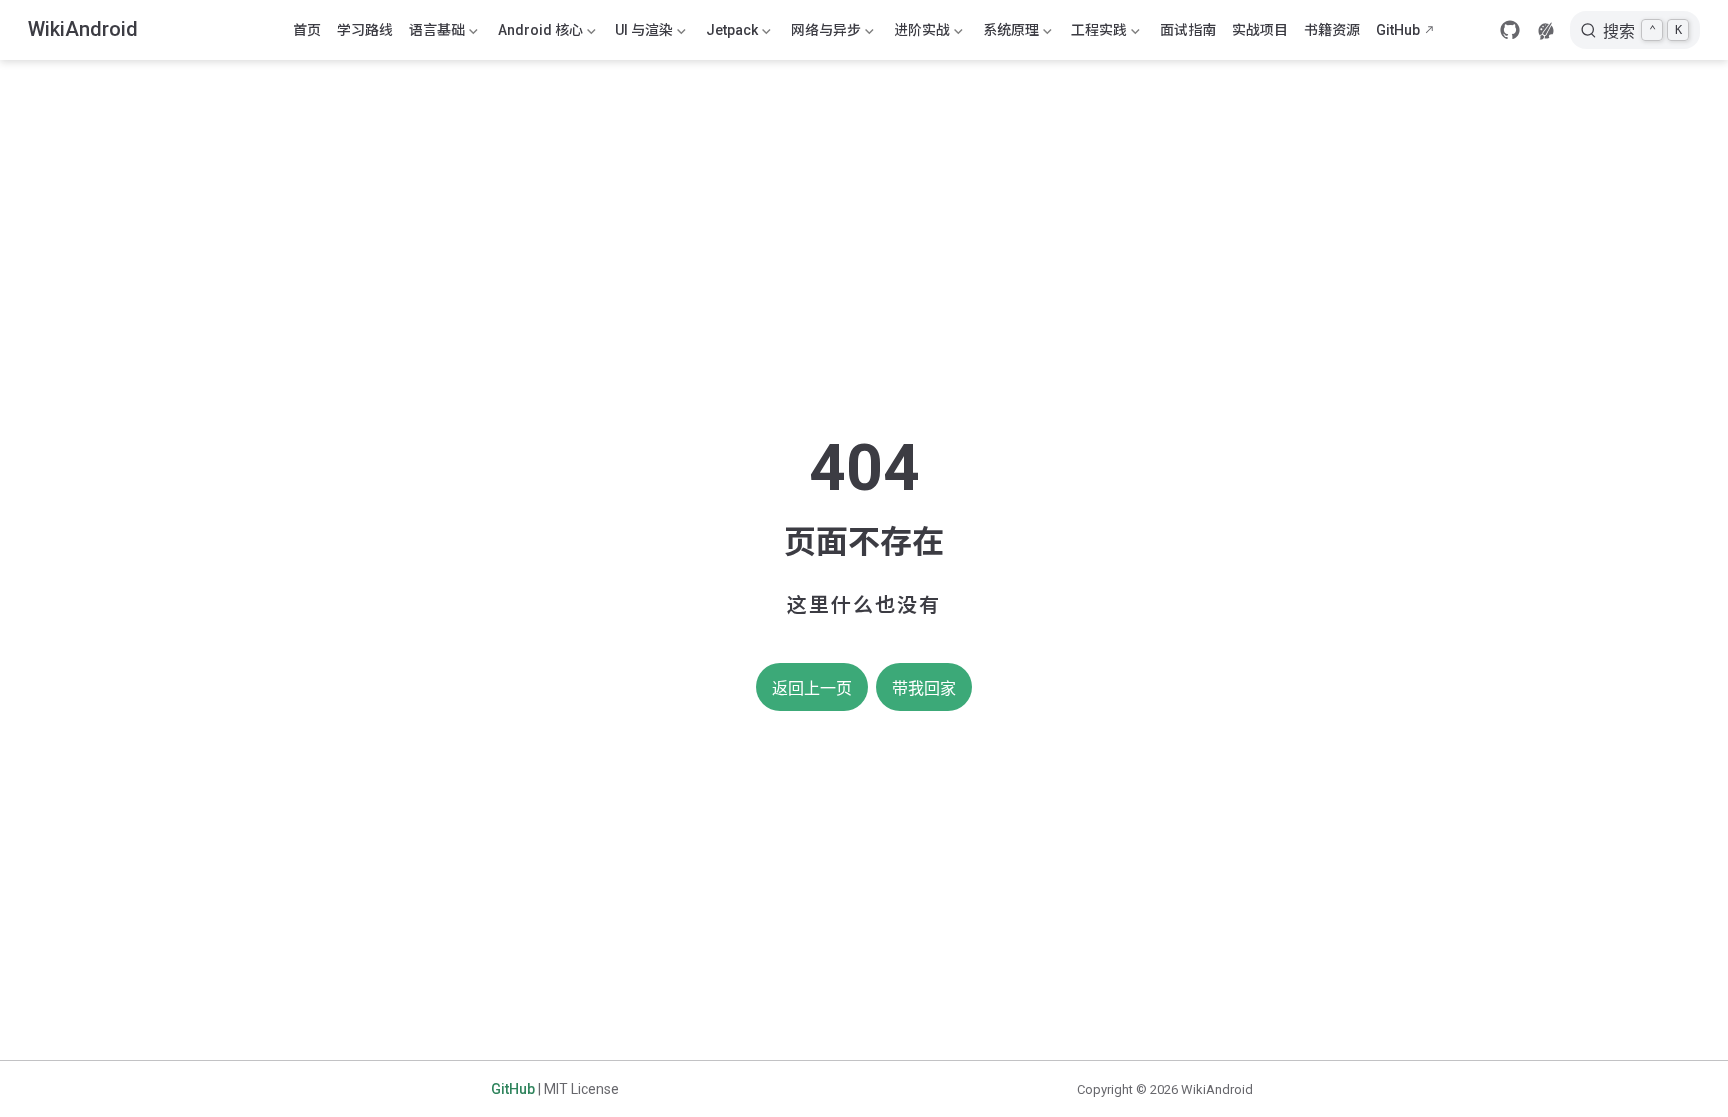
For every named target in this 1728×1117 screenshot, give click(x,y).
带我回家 (924, 688)
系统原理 (1009, 34)
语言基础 (435, 34)
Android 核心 (538, 34)
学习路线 (365, 30)
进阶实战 (920, 34)
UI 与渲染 (642, 34)
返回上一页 (812, 688)
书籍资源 (1332, 30)
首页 (307, 30)
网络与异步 (824, 34)
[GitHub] (1510, 30)
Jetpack (730, 34)
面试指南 (1188, 30)
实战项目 (1260, 30)
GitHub (1398, 30)
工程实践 (1097, 34)
